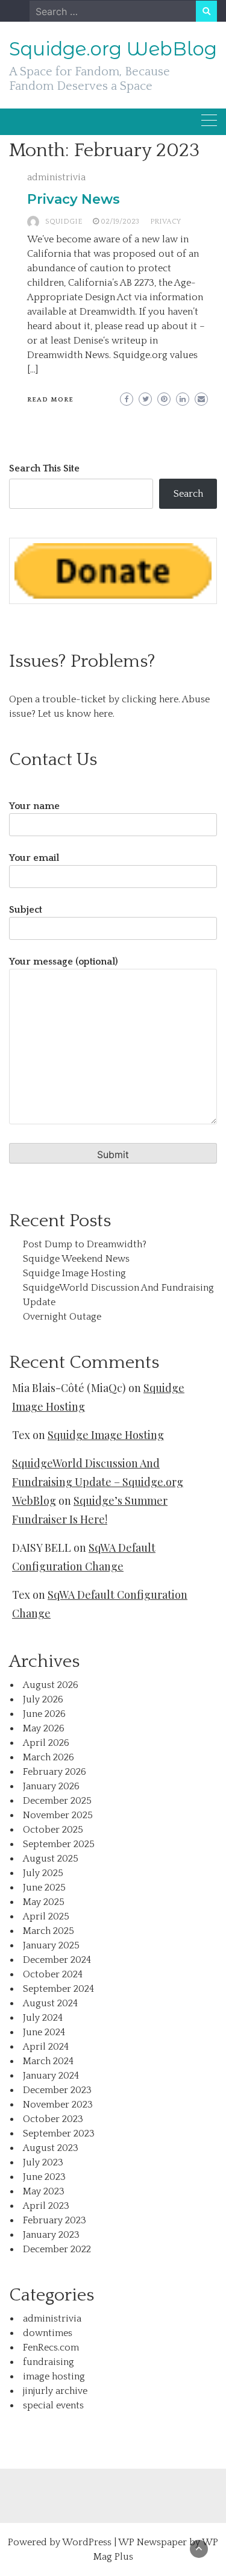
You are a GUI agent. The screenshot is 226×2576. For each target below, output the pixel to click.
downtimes (48, 2333)
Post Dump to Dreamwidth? (85, 1244)
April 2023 (46, 2206)
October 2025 (53, 1830)
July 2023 (43, 2162)
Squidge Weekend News (76, 1259)
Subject (26, 910)
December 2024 (57, 1960)
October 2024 (53, 1974)
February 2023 (55, 2220)
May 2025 (44, 1902)
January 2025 (51, 1945)
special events (53, 2405)
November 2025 (58, 1815)
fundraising (49, 2362)
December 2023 (57, 2090)
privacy (165, 222)
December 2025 (57, 1801)
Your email (34, 858)
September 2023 (59, 2134)
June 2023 (44, 2177)
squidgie (64, 222)
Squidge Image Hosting (74, 1273)
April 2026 (46, 1743)
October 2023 (53, 2119)
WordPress (87, 2542)
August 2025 (51, 1859)
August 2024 (50, 2003)
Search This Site (44, 468)
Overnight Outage (62, 1317)
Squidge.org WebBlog (113, 49)
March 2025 (49, 1931)
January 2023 (51, 2235)
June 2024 (44, 2032)
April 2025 (46, 1916)
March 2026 (49, 1757)
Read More (50, 400)
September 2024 (58, 1989)
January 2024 (51, 2076)
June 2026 (44, 1714)
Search (188, 494)
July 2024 (43, 2018)
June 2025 (44, 1888)
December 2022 (57, 2249)
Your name (34, 806)
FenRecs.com (51, 2348)
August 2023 (51, 2148)
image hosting (54, 2376)
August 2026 (51, 1685)
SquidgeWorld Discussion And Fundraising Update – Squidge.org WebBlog (98, 1482)
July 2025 (43, 1873)
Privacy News (74, 199)
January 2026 (51, 1786)
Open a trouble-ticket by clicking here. (95, 699)
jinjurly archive (55, 2391)
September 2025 (59, 1844)
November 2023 (58, 2105)
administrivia (56, 177)
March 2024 (48, 2061)
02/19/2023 (120, 222)
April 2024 (46, 2047)
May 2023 (44, 2191)
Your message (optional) (64, 962)
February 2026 (55, 1772)
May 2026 (44, 1728)
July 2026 (43, 1699)
